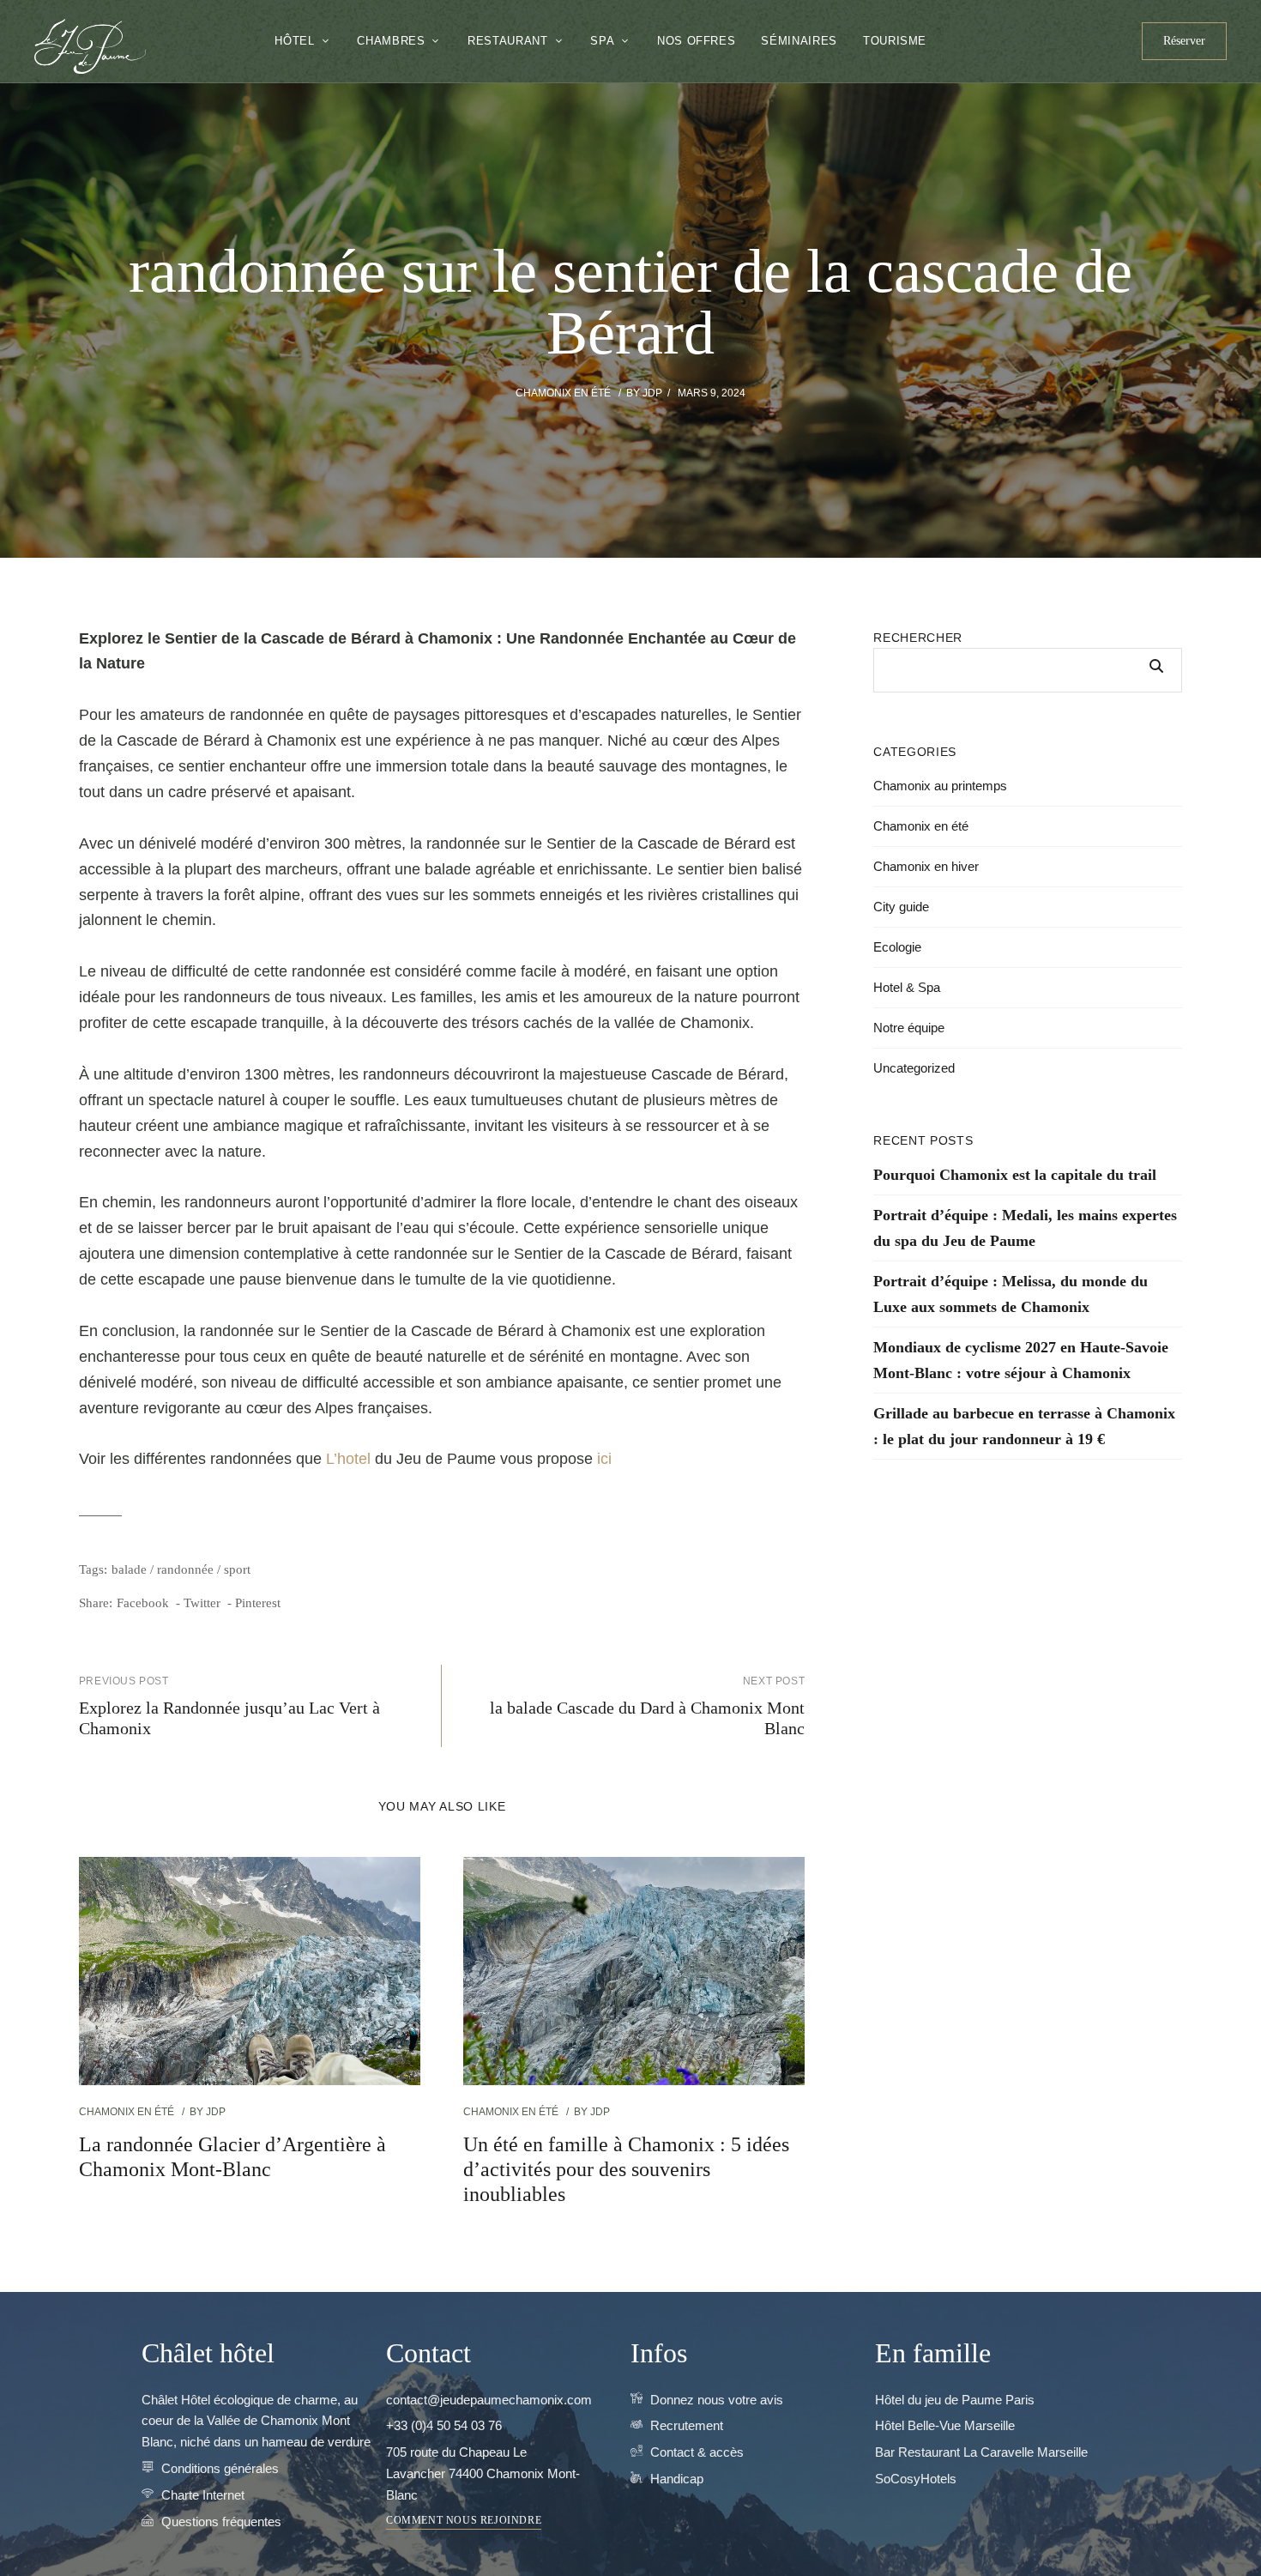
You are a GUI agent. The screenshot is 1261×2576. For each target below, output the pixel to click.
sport (237, 1569)
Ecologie (897, 947)
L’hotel (348, 1459)
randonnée (185, 1569)
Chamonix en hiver (926, 866)
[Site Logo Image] (90, 46)
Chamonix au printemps (940, 786)
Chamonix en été (563, 393)
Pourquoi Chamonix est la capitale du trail (1015, 1175)
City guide (901, 907)
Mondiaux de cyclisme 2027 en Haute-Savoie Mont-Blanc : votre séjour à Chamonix (1021, 1360)
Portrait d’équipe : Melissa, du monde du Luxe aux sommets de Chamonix (1011, 1294)
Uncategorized (914, 1068)
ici (604, 1459)
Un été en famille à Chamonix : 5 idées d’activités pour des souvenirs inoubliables (626, 2169)
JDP (652, 393)
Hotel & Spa (907, 987)
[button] (1184, 41)
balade (129, 1569)
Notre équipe (909, 1028)
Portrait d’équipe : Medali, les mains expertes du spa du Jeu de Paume (1025, 1228)
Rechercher (918, 638)
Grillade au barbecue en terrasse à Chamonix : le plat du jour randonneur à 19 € (1024, 1426)
